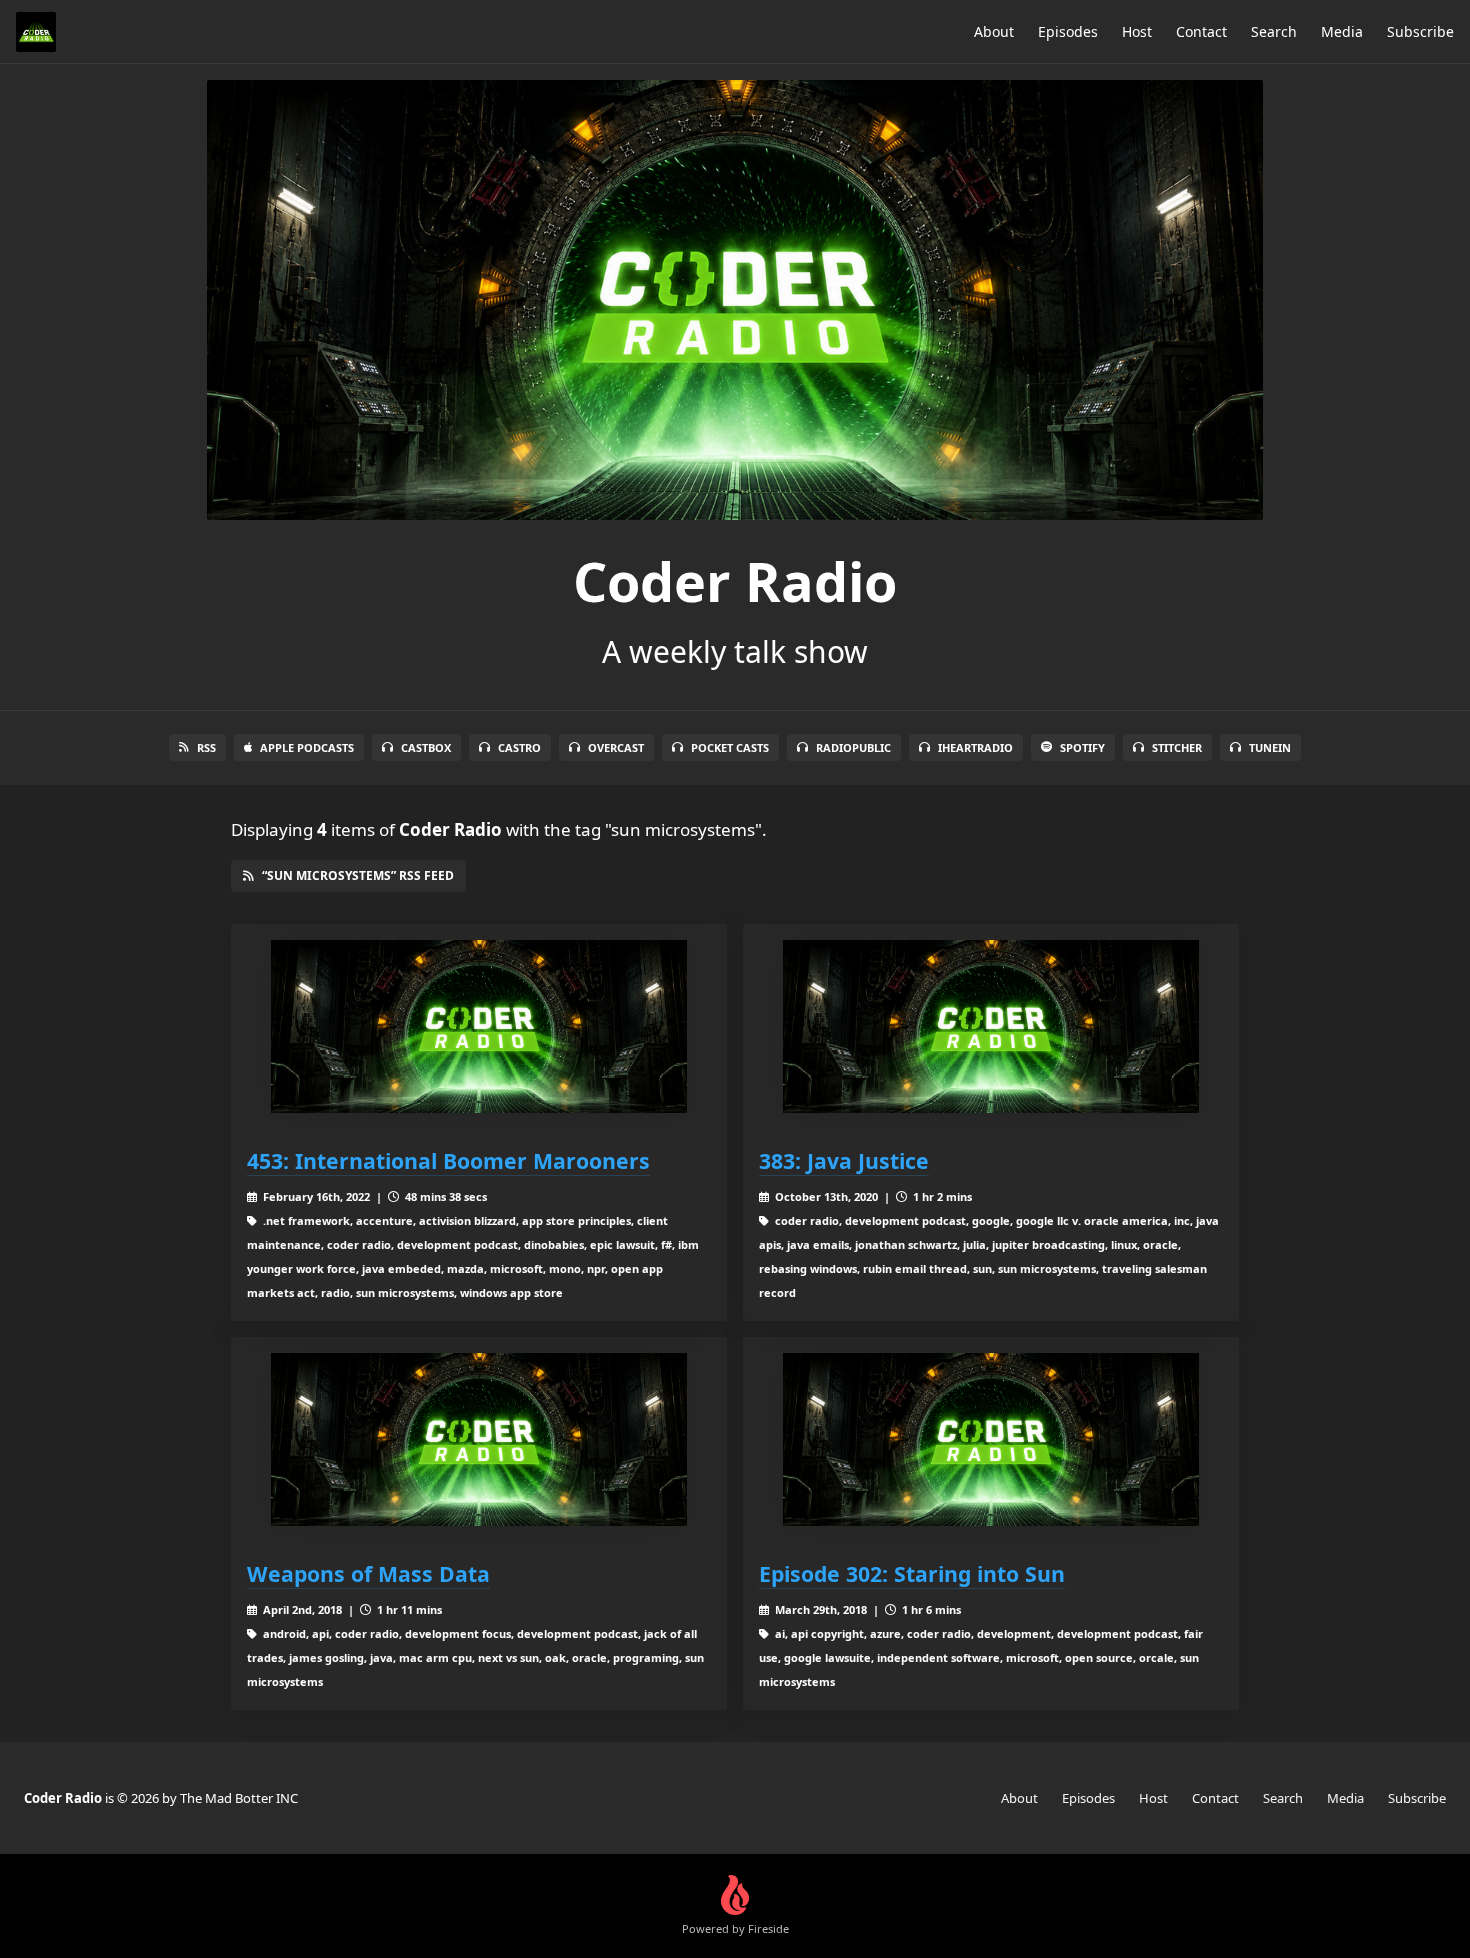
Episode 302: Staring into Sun (912, 1573)
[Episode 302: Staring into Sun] (991, 1439)
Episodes (1068, 31)
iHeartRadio (975, 747)
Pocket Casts (730, 747)
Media (1342, 31)
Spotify (1082, 747)
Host (1137, 31)
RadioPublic (853, 747)
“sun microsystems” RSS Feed (358, 875)
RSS (206, 747)
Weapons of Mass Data (368, 1573)
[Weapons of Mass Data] (479, 1439)
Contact (1201, 31)
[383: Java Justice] (991, 1026)
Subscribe (1420, 31)
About (994, 31)
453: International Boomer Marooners (448, 1160)
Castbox (426, 747)
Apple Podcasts (307, 747)
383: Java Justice (844, 1160)
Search (1274, 31)
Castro (519, 747)
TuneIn (1270, 747)
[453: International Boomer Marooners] (479, 1026)
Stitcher (1177, 747)
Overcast (616, 747)
